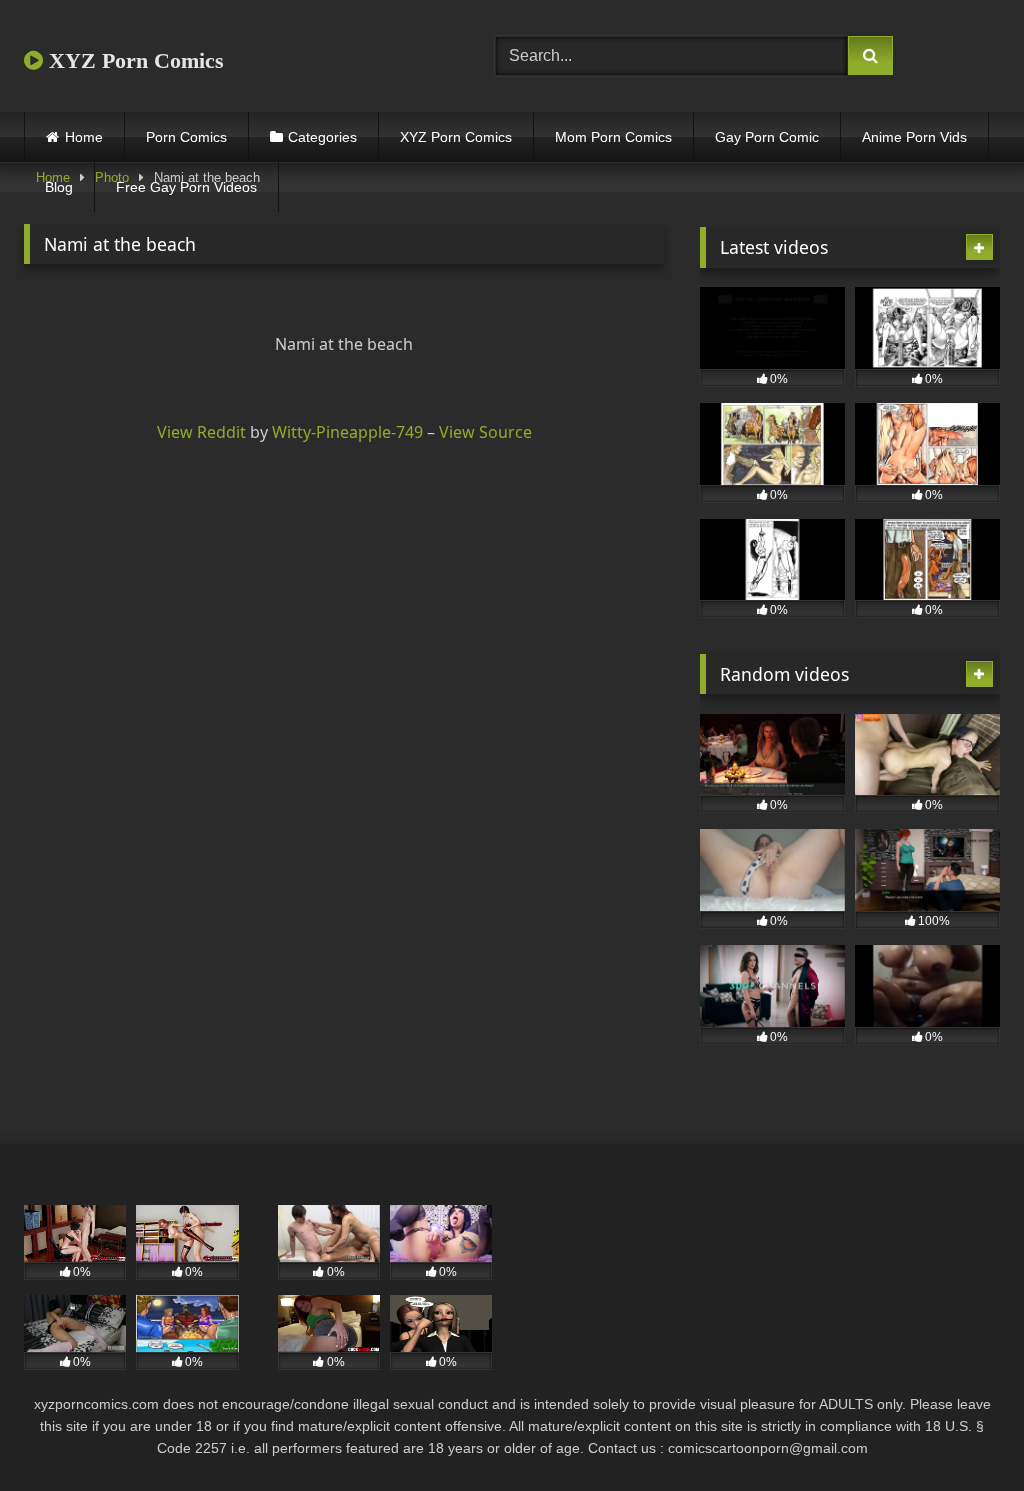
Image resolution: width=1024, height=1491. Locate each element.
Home (84, 137)
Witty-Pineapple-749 (347, 432)
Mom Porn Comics (613, 137)
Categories (322, 137)
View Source (485, 432)
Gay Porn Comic (767, 137)
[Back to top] (962, 1431)
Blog (59, 187)
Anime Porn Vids (914, 137)
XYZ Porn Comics (133, 60)
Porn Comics (186, 137)
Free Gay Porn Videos (186, 187)
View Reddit (201, 432)
